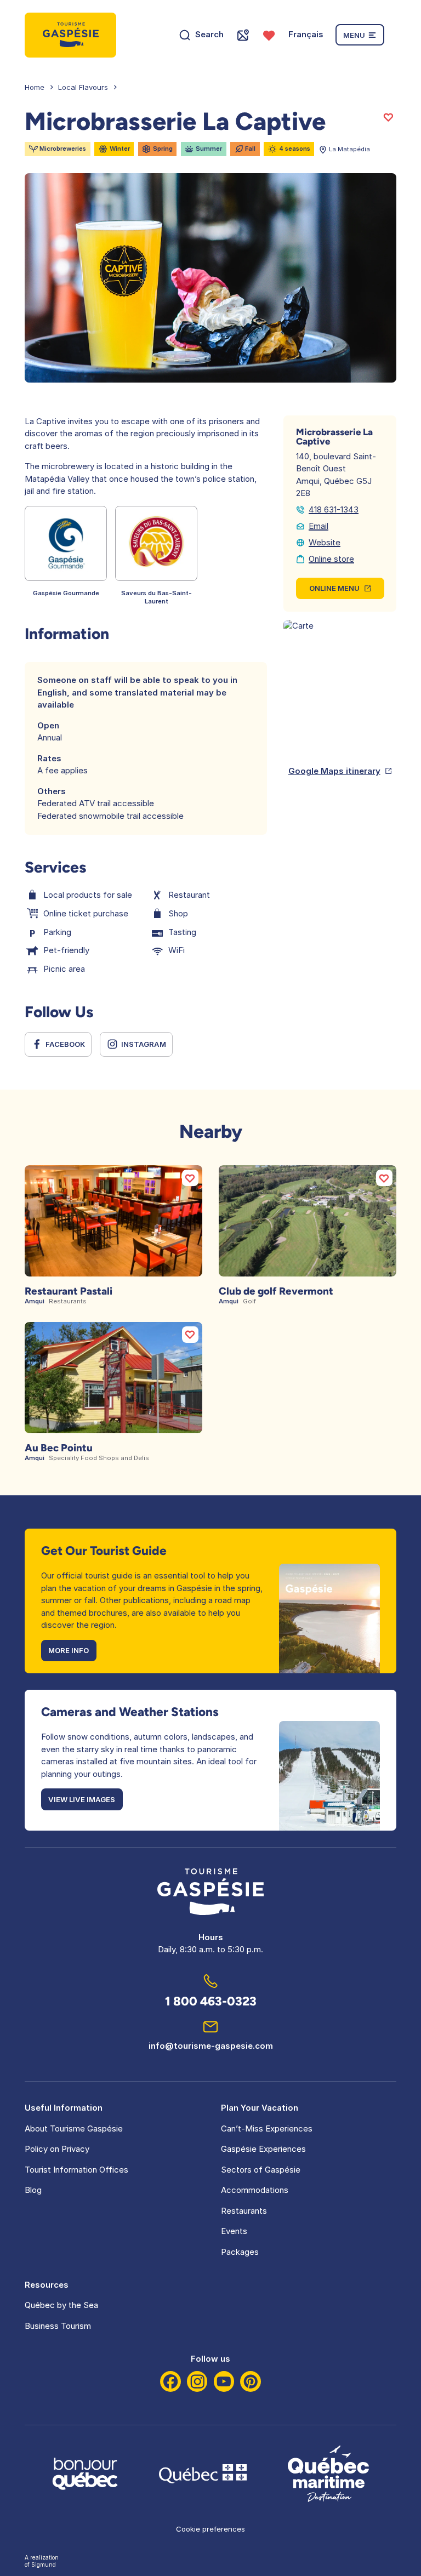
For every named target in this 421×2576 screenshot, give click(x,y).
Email (318, 526)
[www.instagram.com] (197, 2381)
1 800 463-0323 (211, 2001)
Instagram (144, 1044)
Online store (331, 559)
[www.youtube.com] (224, 2381)
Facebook (65, 1044)
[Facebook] (170, 2381)
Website (325, 542)
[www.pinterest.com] (251, 2381)
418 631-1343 (334, 509)
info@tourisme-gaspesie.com (211, 2046)
